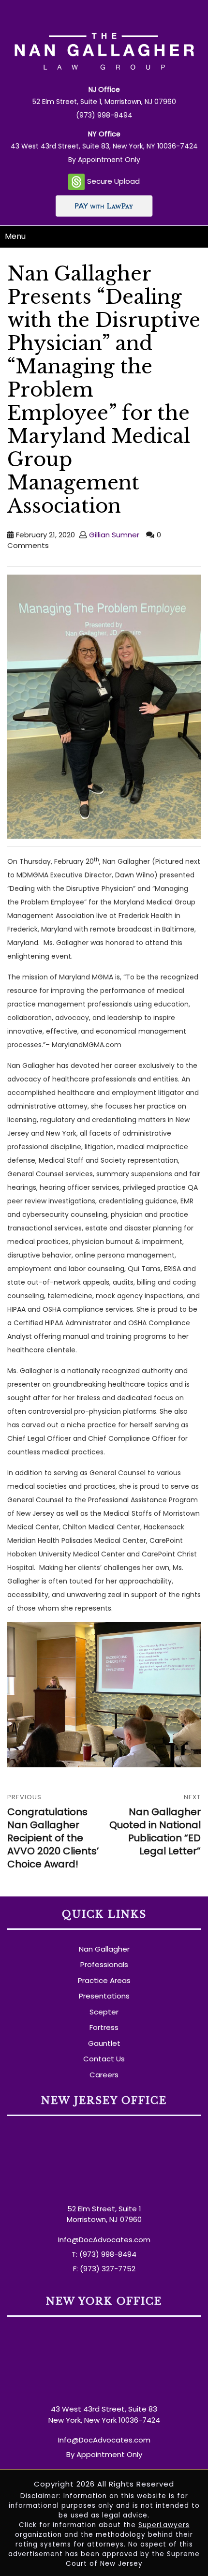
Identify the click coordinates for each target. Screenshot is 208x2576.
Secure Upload (113, 181)
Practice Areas (104, 1980)
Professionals (104, 1964)
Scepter (104, 2012)
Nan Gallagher (104, 1949)
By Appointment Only (104, 160)
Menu (15, 236)
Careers (104, 2075)
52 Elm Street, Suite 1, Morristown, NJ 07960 (104, 102)
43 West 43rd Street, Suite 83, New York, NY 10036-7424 (104, 146)
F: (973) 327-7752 (104, 2269)
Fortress (104, 2027)
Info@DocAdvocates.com (104, 2240)
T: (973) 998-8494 (104, 2254)
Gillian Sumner (114, 535)
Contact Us (104, 2059)
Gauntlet (104, 2043)
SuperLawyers (164, 2525)
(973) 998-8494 (104, 115)
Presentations (104, 1996)
